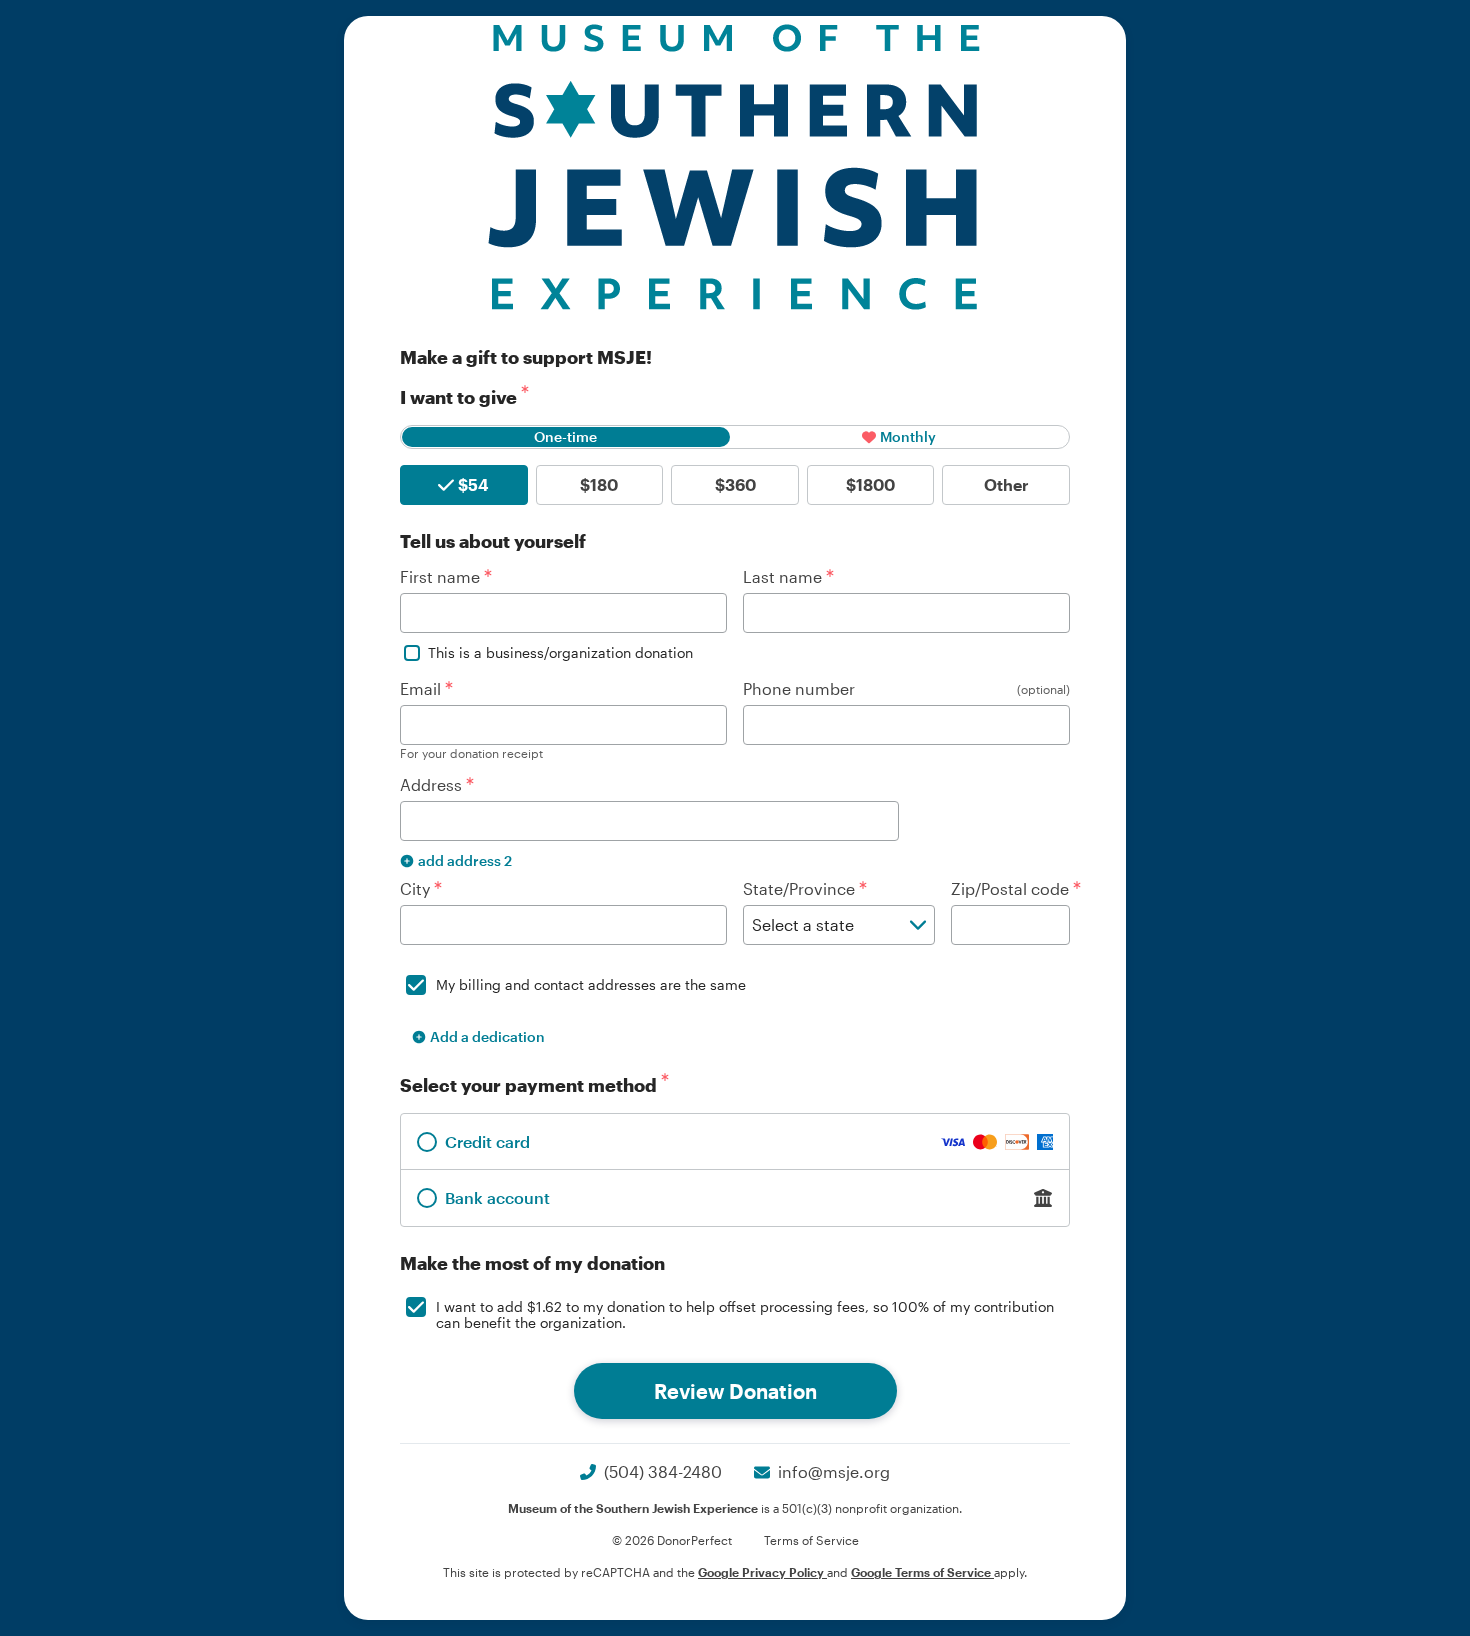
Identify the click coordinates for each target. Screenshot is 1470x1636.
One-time (565, 436)
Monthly (908, 436)
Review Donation (735, 1391)
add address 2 (465, 860)
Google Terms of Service (922, 1572)
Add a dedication (487, 1036)
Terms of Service (811, 1540)
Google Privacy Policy (762, 1572)
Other (1006, 484)
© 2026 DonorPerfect (672, 1540)
